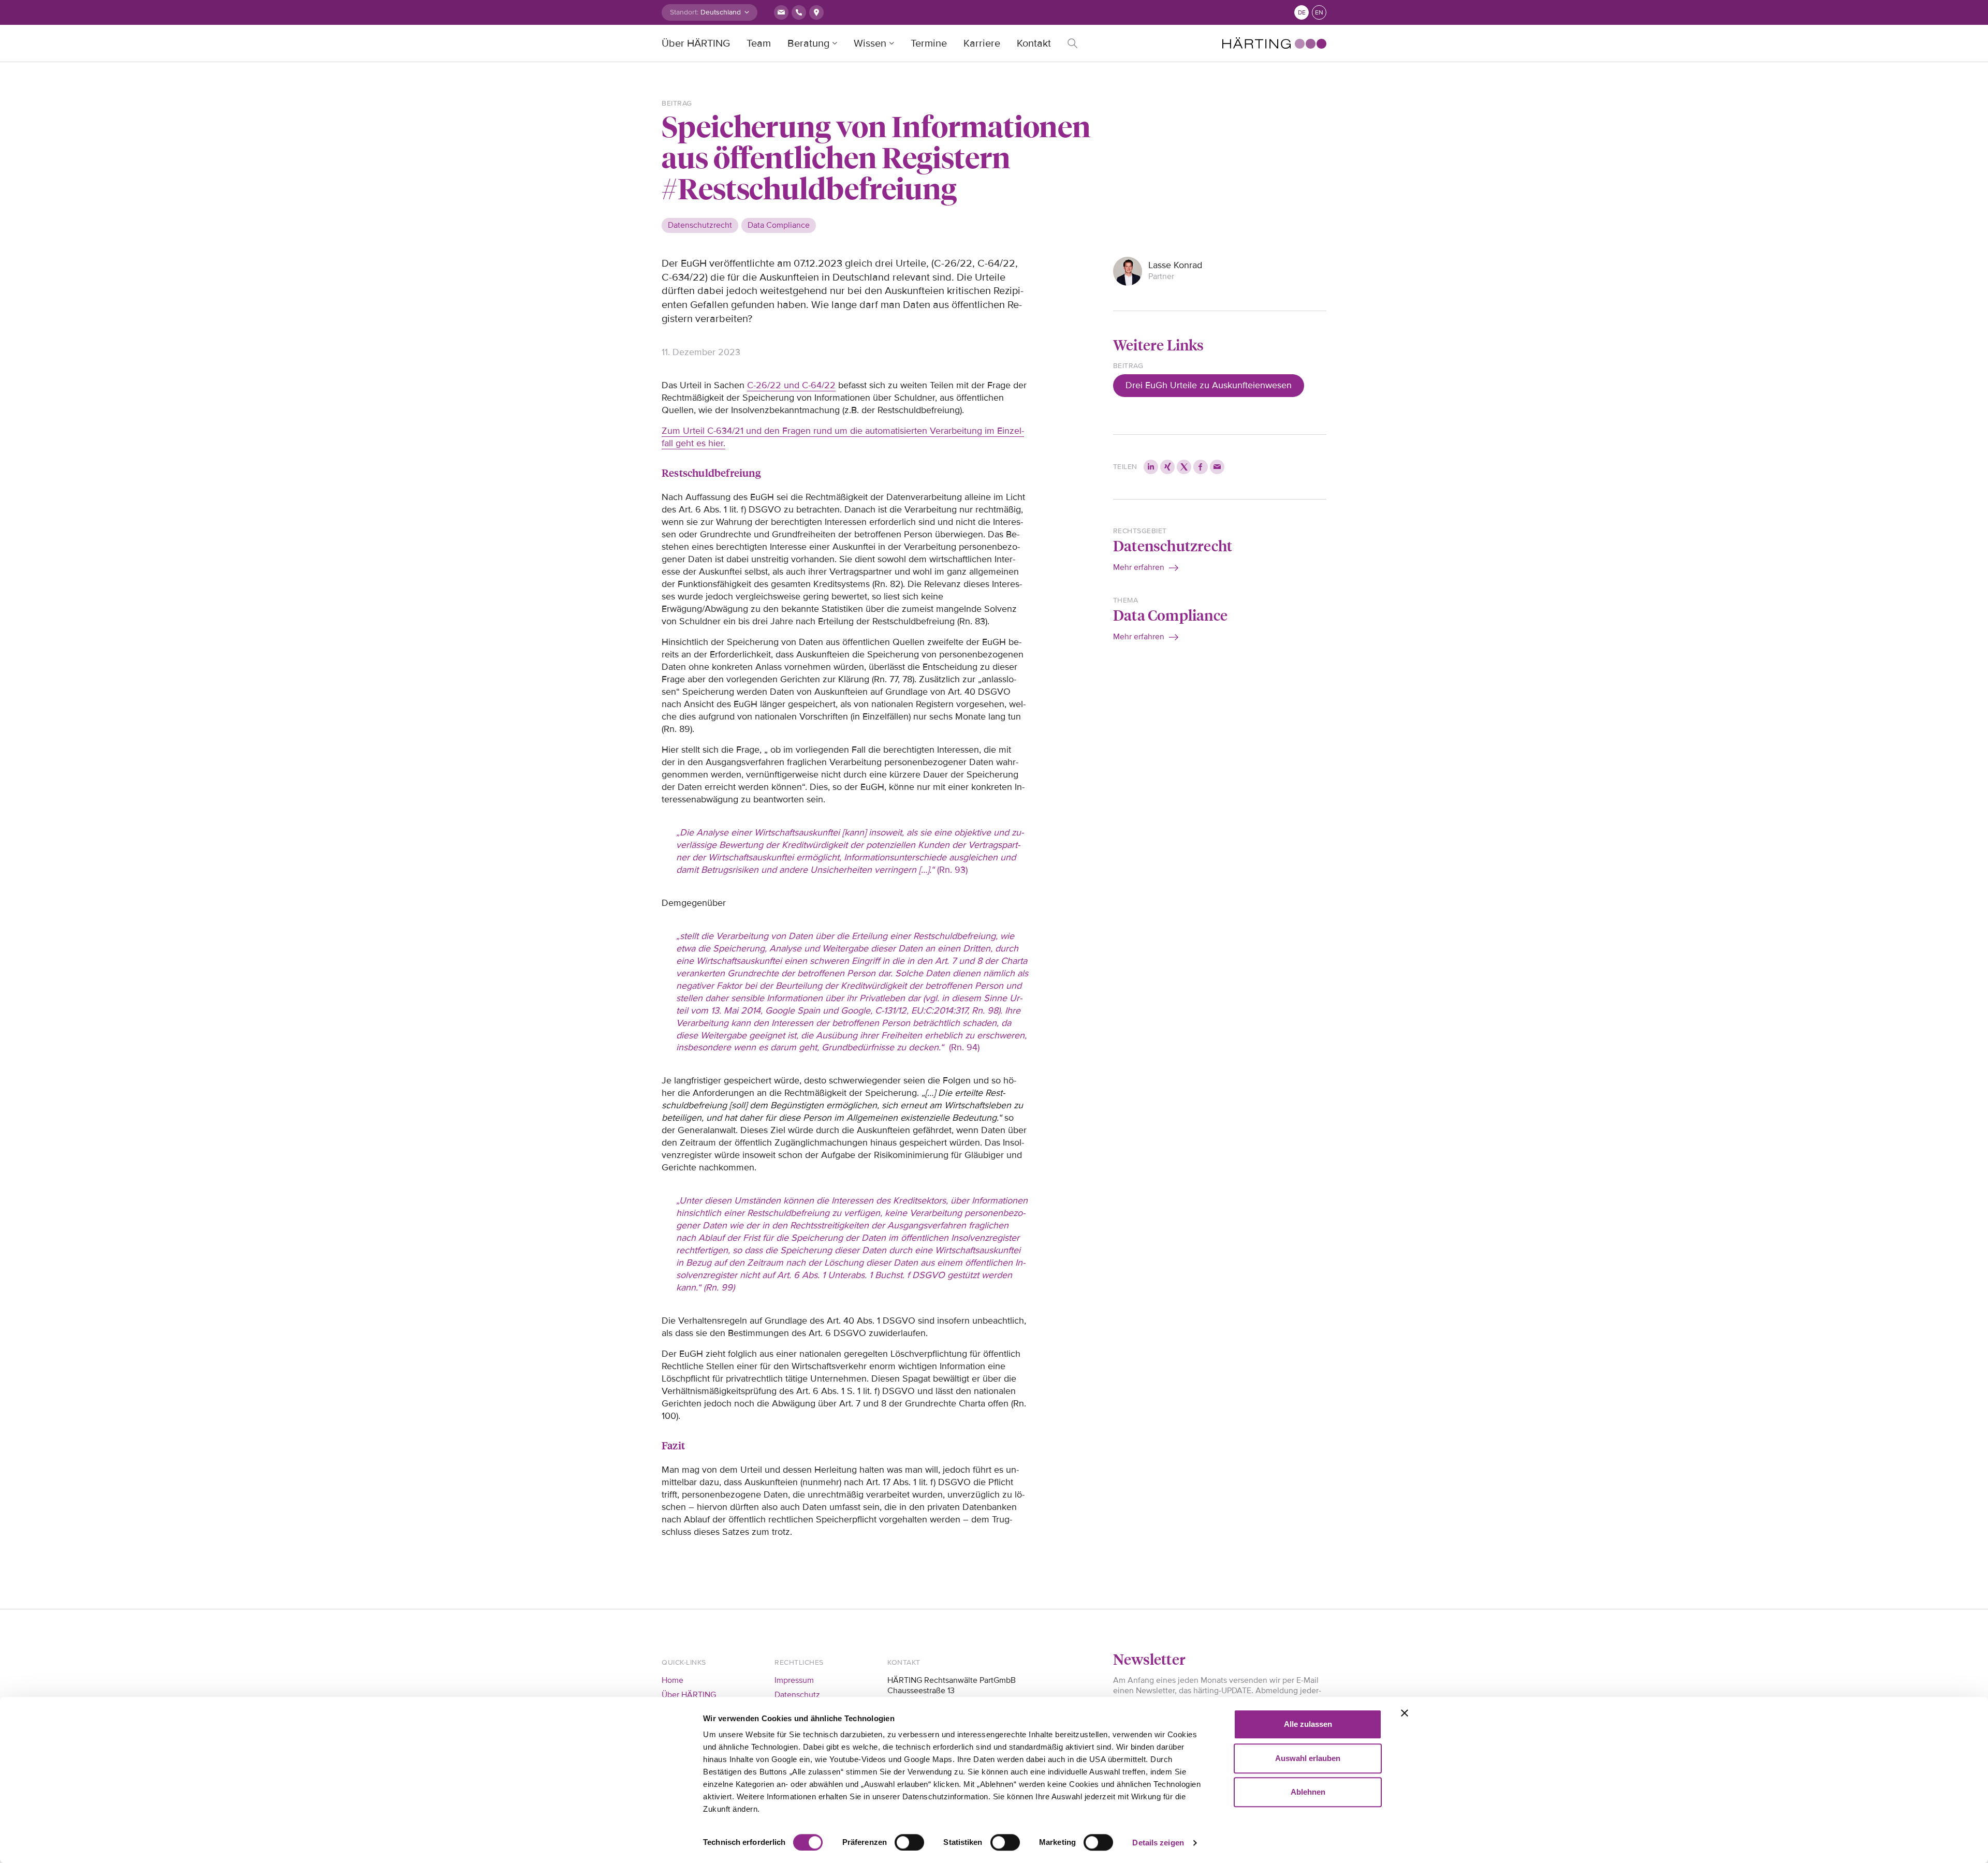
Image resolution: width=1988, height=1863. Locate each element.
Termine (929, 43)
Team (759, 43)
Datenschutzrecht (1173, 545)
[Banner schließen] (1405, 1713)
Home (673, 1680)
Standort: (684, 12)
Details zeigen (1158, 1843)
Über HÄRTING (696, 43)
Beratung (808, 43)
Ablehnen (1308, 1792)
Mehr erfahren (1139, 567)
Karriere (982, 43)
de (1302, 13)
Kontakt (1034, 43)
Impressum (794, 1680)
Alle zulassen (1308, 1724)
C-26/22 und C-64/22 (791, 385)
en (1319, 13)
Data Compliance (1170, 615)
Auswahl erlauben (1308, 1758)
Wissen (870, 43)
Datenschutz (797, 1695)
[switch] (909, 1842)
